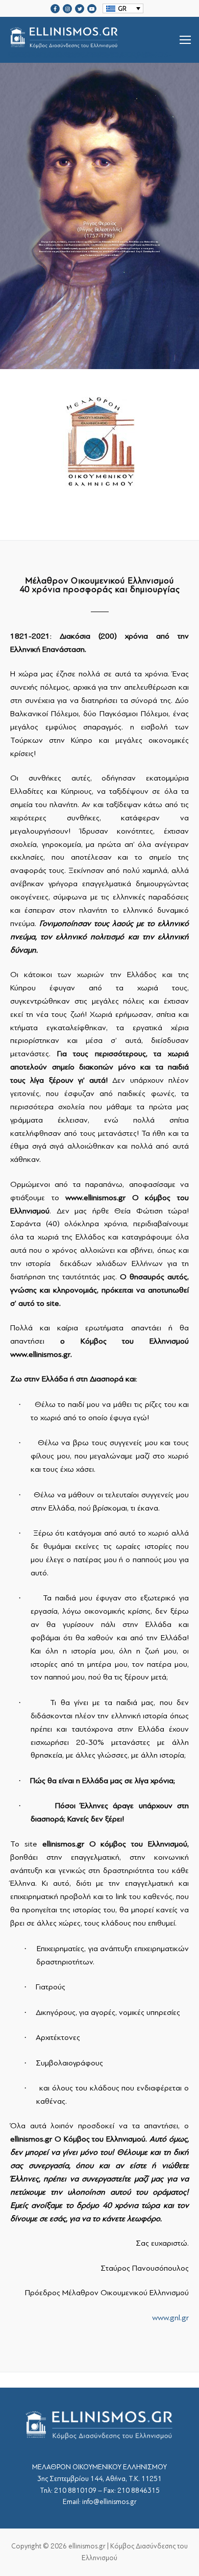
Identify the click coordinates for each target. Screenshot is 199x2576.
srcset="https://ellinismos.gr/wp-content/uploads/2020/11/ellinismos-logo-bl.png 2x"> (90, 52)
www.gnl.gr (170, 2318)
